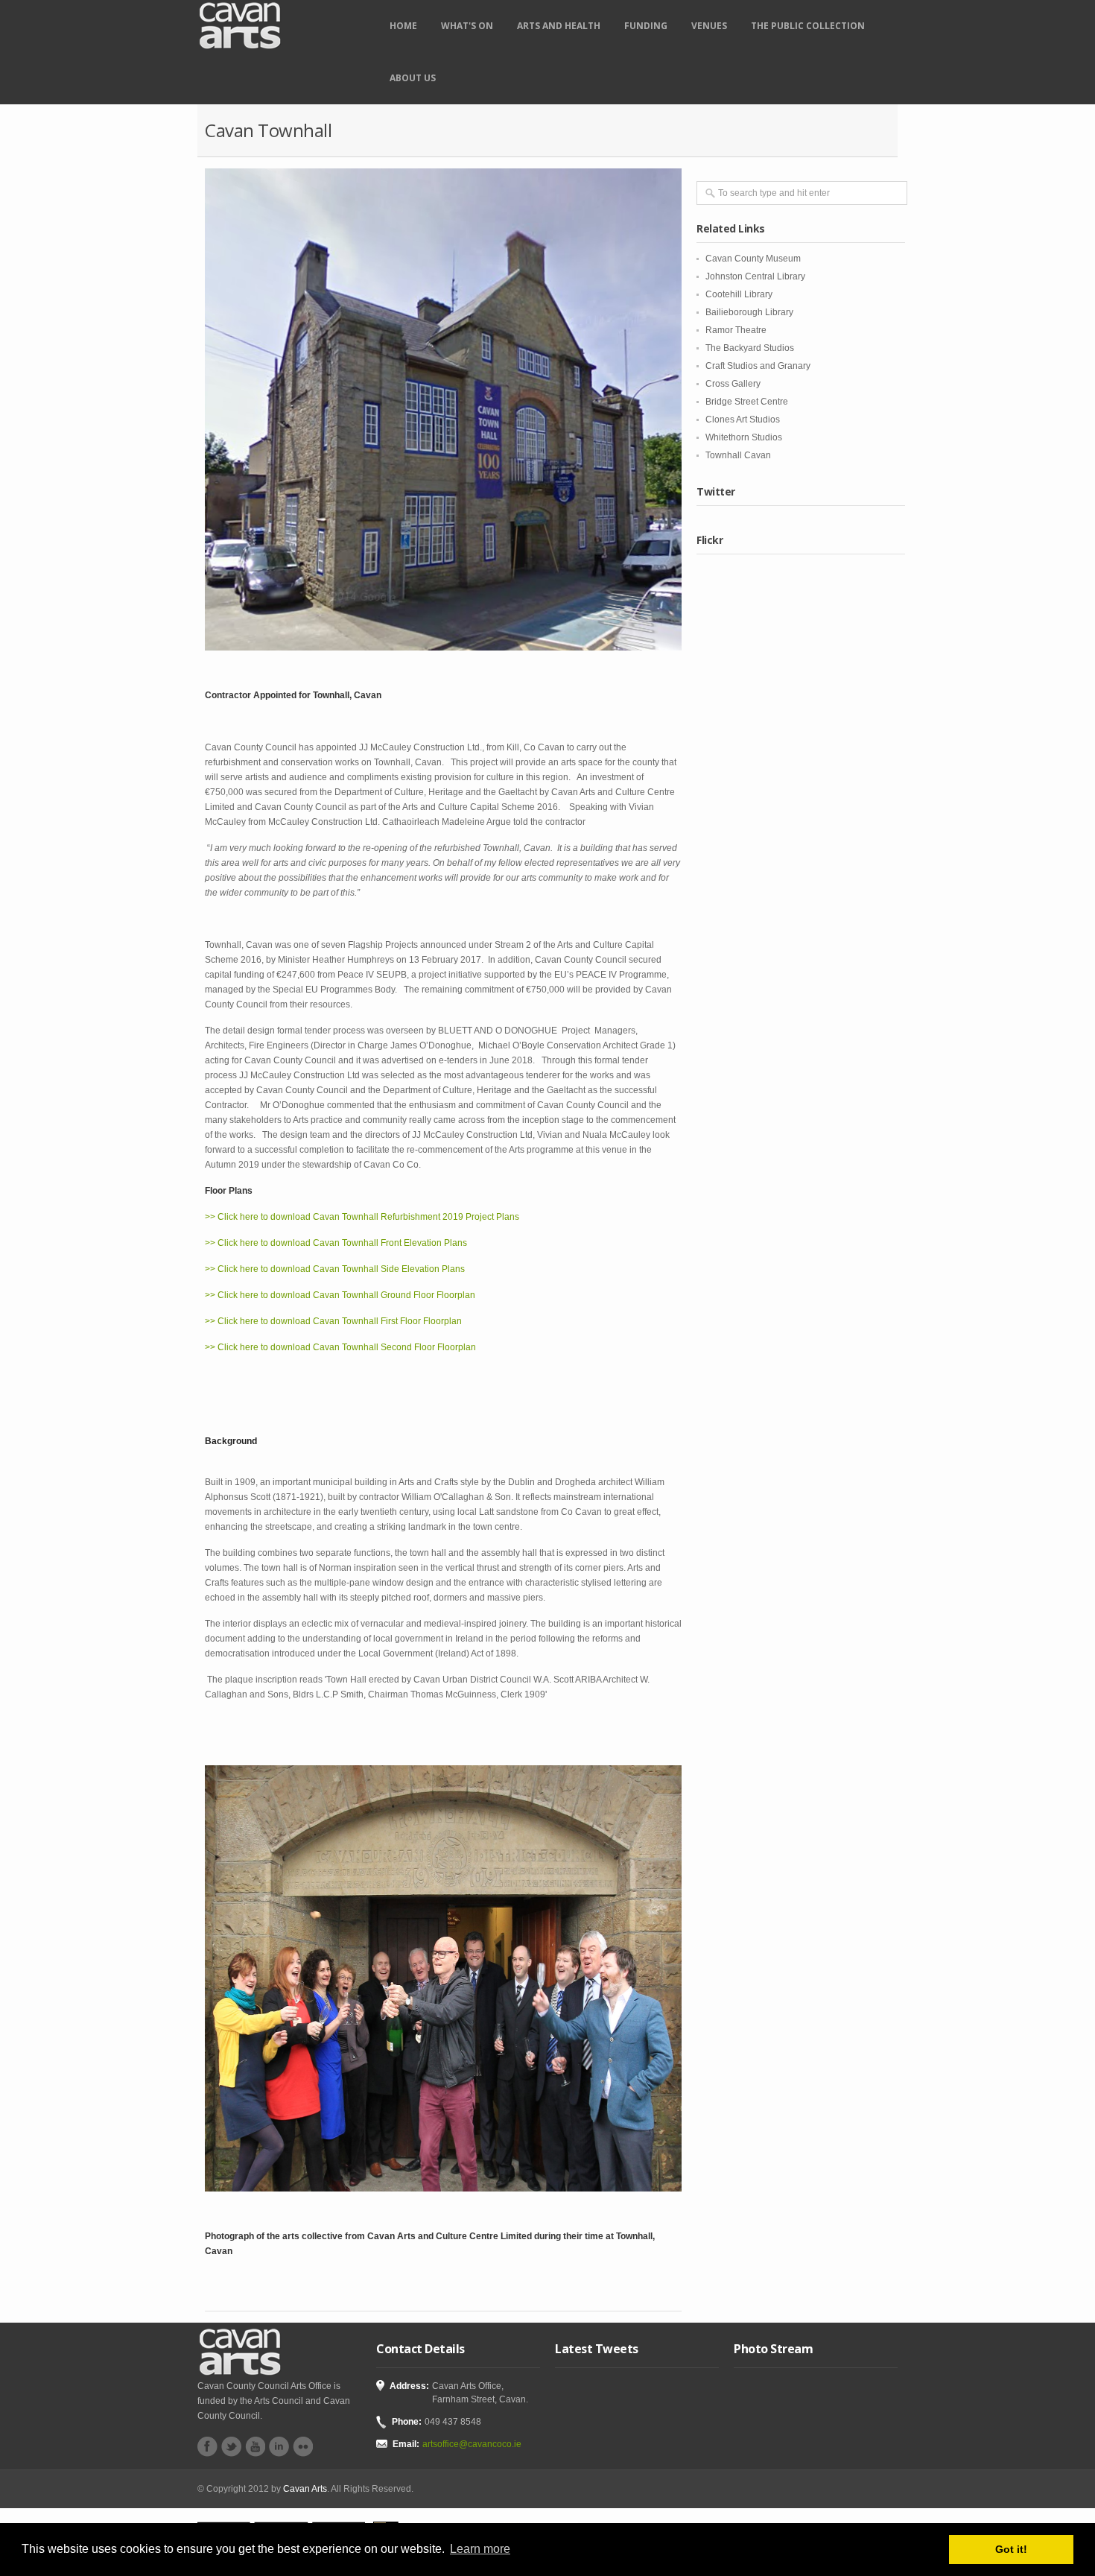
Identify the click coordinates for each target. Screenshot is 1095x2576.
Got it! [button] (1011, 2549)
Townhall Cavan (738, 455)
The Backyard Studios (750, 348)
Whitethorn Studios (744, 437)
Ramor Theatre (736, 330)
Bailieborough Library (749, 312)
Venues (709, 26)
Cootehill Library (739, 294)
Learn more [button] (480, 2549)
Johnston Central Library (755, 276)
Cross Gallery (733, 384)
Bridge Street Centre (747, 402)
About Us (413, 78)
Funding (646, 26)
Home (403, 26)
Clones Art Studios (743, 420)
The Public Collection (808, 26)
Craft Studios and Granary (758, 366)
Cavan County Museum (753, 259)
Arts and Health (559, 26)
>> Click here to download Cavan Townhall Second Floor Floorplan (340, 1347)
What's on (467, 26)
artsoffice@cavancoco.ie (472, 2444)
